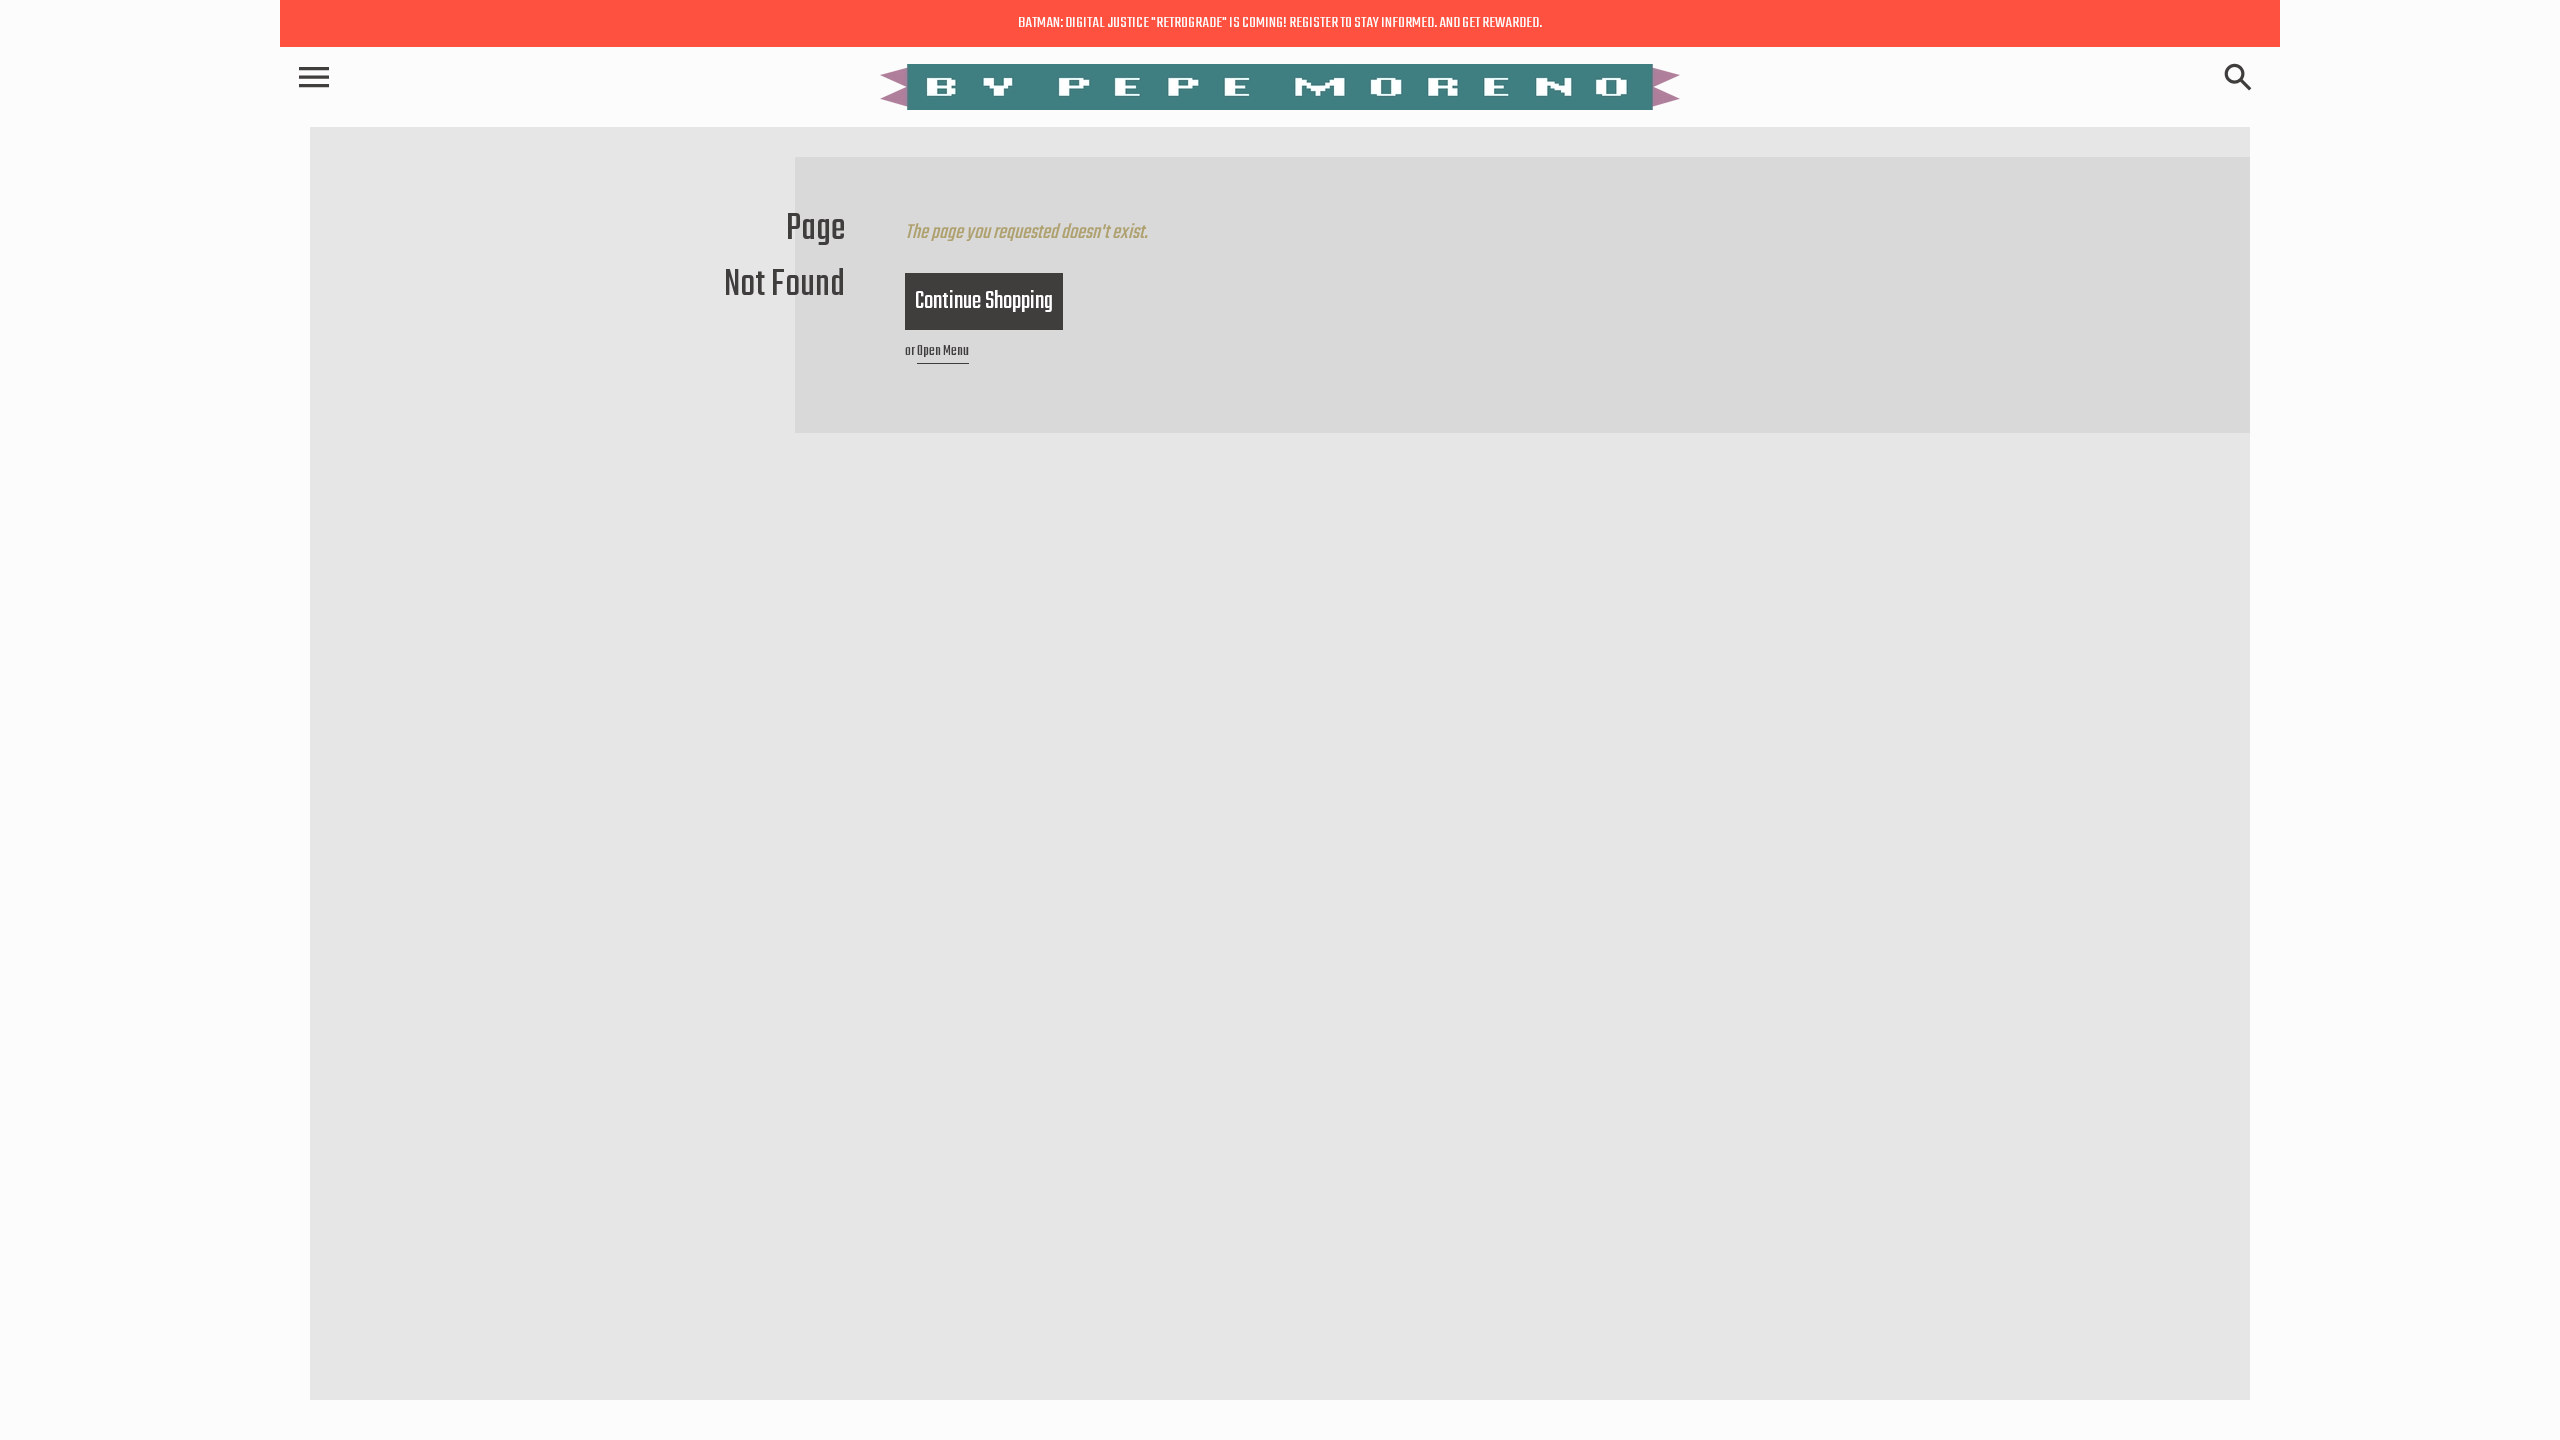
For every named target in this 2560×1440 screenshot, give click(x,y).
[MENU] (314, 79)
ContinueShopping (984, 301)
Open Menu (943, 351)
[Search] (2242, 79)
